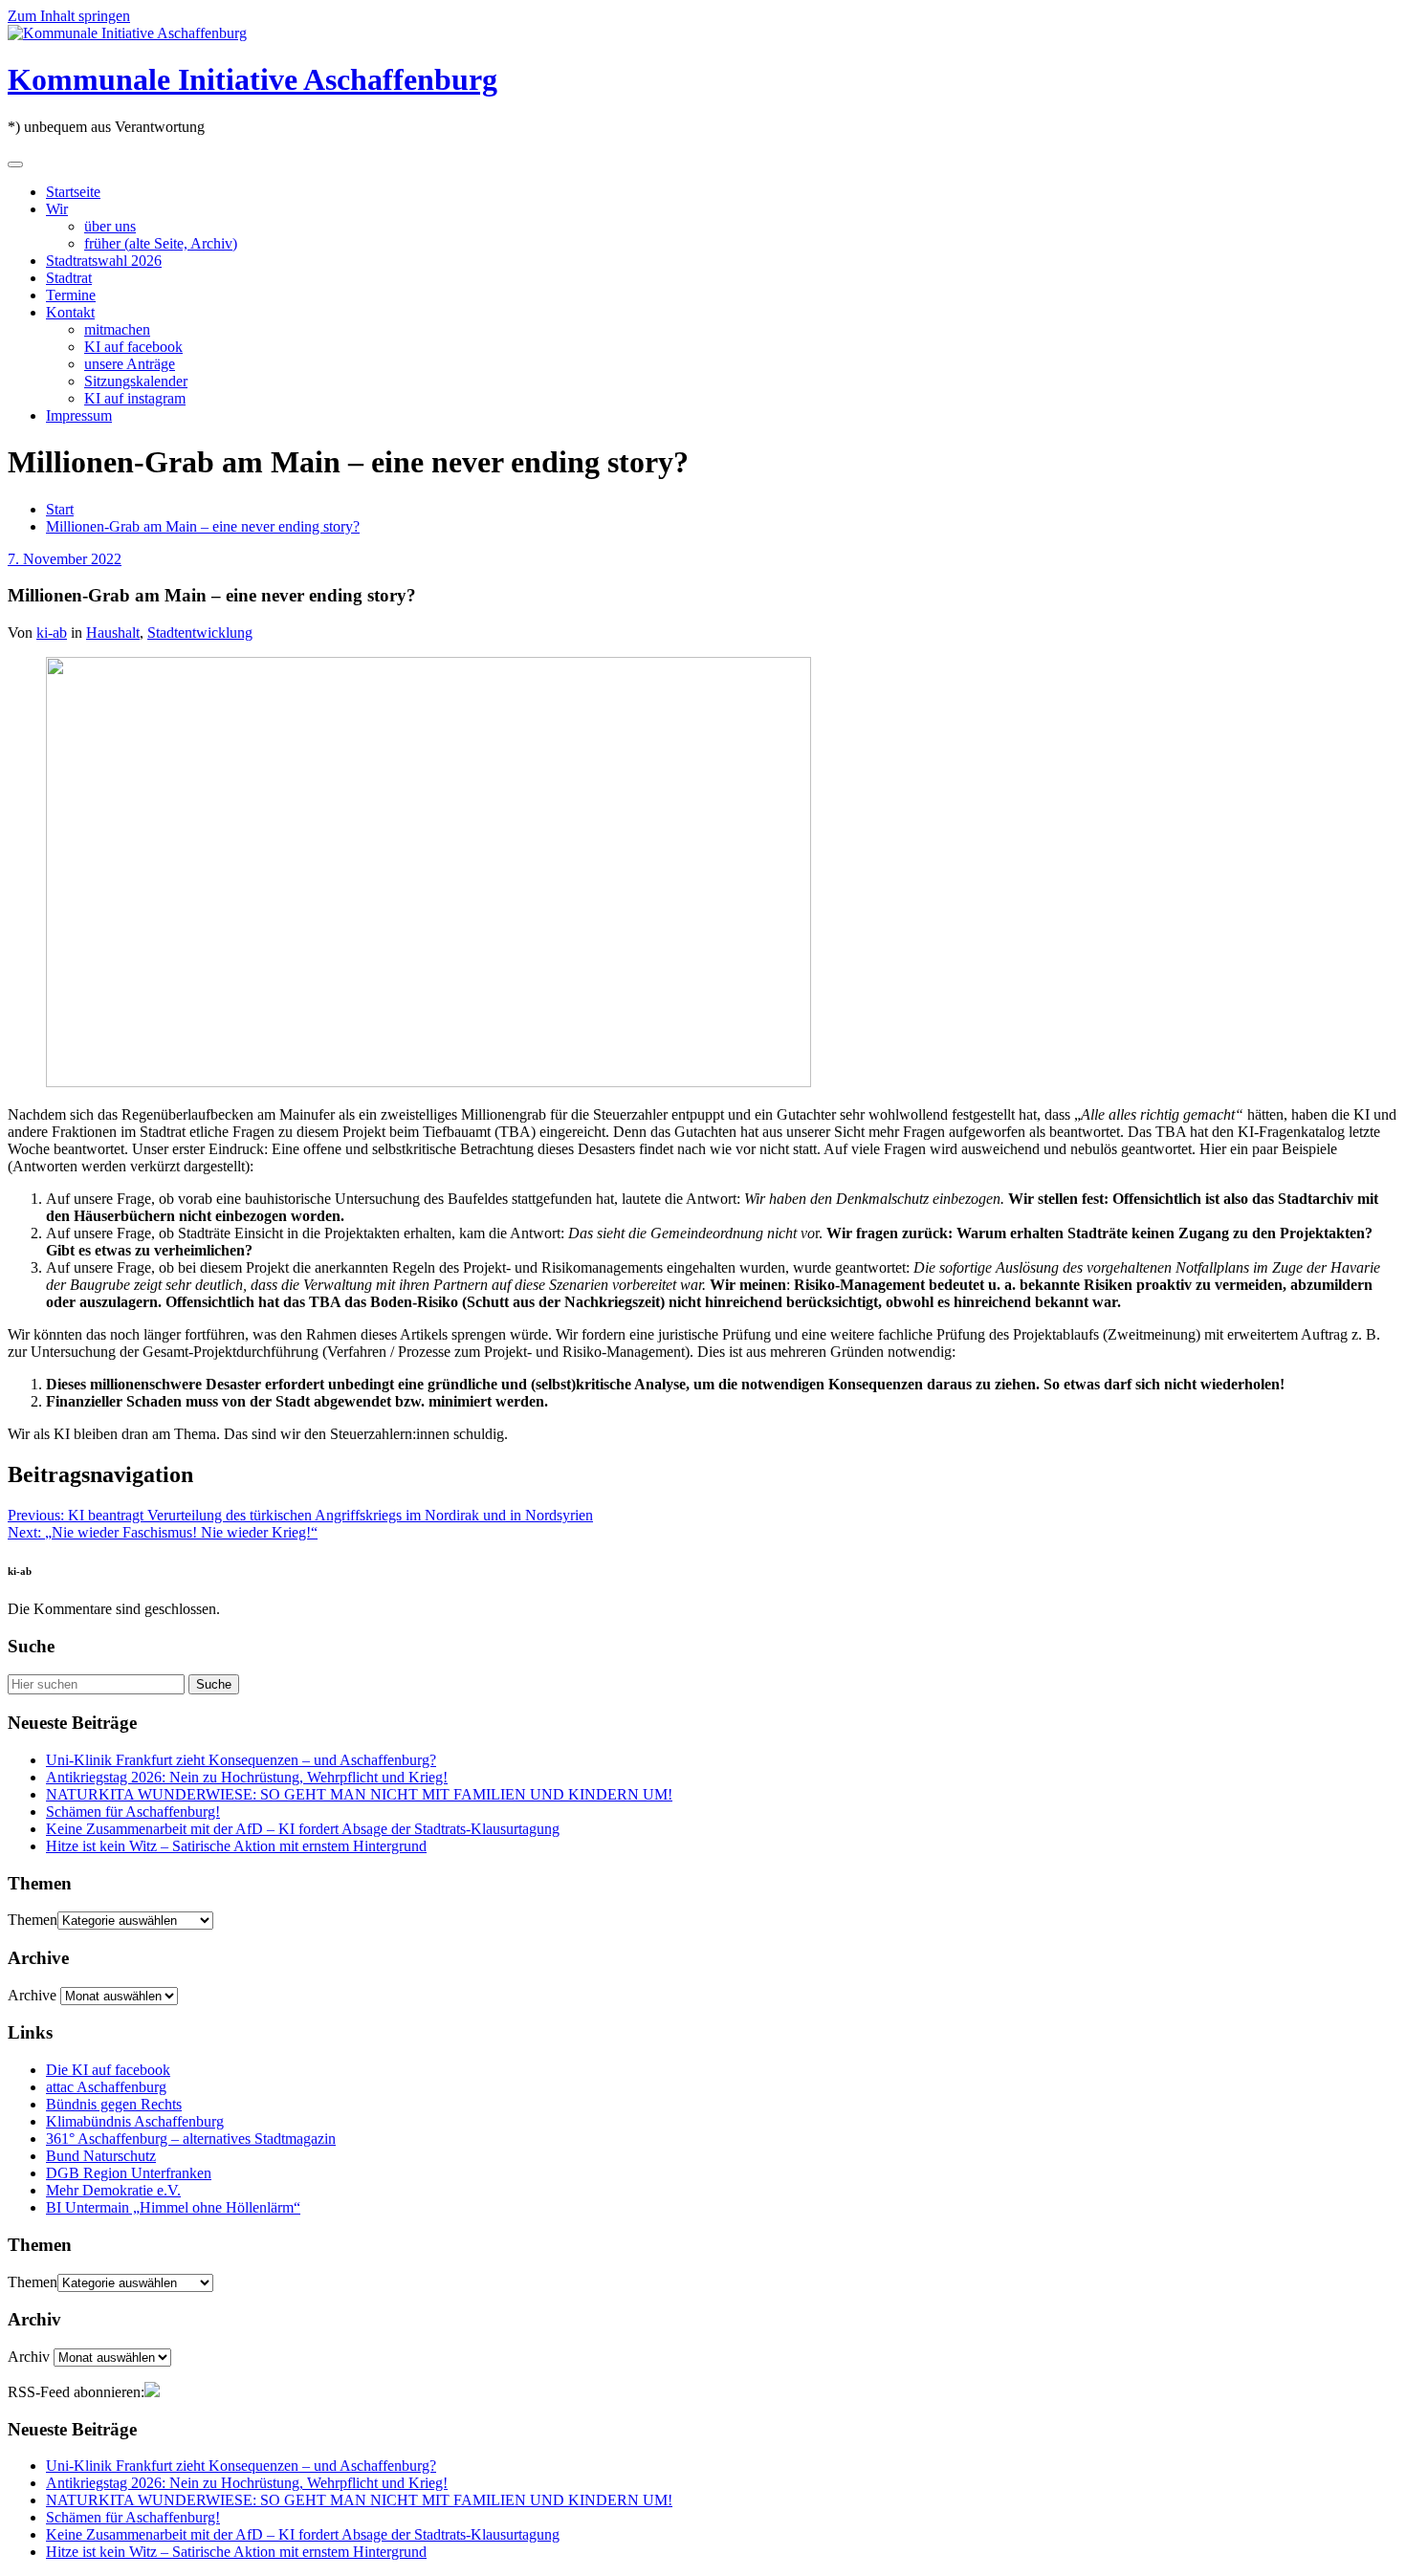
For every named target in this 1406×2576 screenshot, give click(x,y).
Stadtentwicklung (200, 633)
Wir (57, 209)
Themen (33, 1920)
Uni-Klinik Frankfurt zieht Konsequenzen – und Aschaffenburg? (241, 1760)
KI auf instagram (135, 398)
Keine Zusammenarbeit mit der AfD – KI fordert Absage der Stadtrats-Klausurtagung (303, 1829)
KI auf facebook (133, 347)
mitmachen (117, 329)
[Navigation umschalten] (15, 164)
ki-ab (52, 633)
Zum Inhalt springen (69, 16)
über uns (110, 226)
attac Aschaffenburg (106, 2087)
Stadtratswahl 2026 (104, 261)
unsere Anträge (130, 364)
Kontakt (70, 312)
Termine (71, 295)
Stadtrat (69, 278)
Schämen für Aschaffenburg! (133, 1812)
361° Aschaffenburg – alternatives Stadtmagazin (191, 2139)
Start (60, 509)
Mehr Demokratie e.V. (113, 2190)
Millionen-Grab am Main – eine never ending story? (203, 526)
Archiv (29, 2357)
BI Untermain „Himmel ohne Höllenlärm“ (173, 2207)
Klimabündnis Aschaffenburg (135, 2121)
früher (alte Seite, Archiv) (161, 243)
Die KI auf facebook (108, 2070)
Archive (32, 1995)
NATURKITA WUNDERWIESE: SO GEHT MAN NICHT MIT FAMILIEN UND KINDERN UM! (359, 1794)
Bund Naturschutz (101, 2156)
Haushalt (113, 633)
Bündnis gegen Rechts (114, 2104)
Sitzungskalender (136, 381)
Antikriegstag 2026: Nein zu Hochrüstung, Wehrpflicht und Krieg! (247, 1777)
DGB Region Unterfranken (129, 2173)
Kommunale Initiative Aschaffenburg (253, 79)
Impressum (79, 415)
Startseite (73, 192)
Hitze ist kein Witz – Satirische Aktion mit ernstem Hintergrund (236, 1846)
